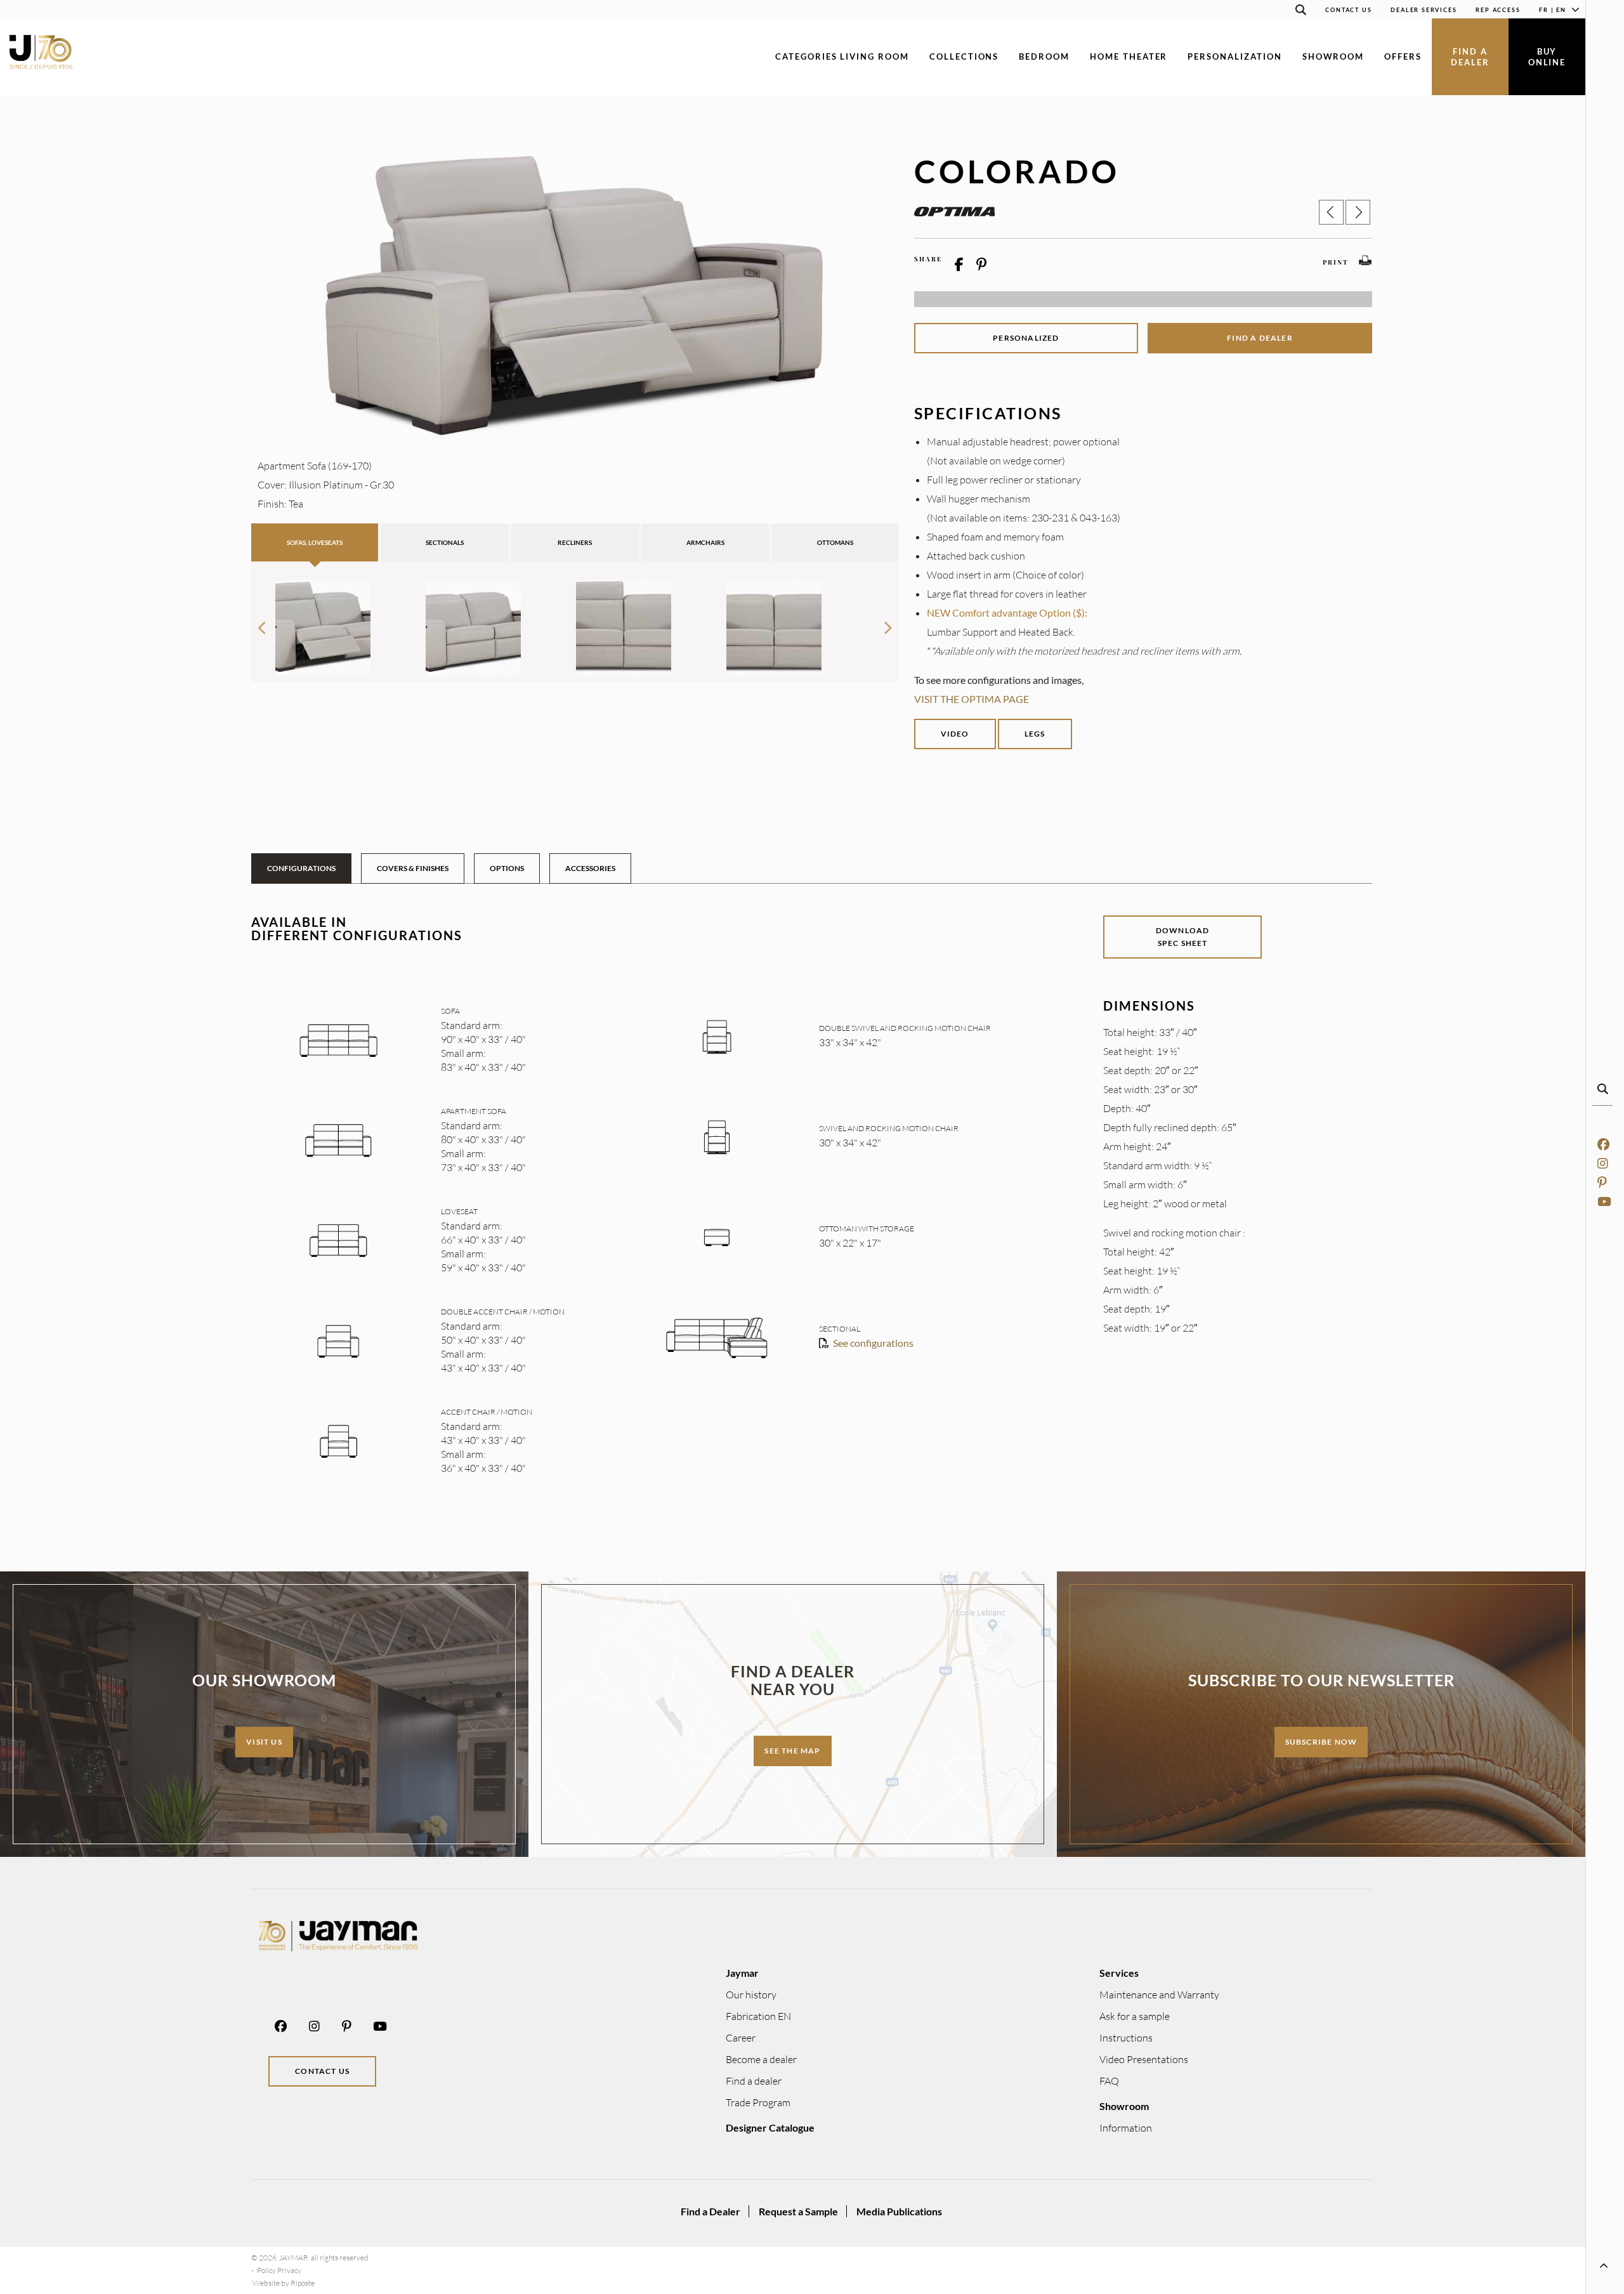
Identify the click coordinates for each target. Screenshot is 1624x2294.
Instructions (1126, 2038)
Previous (261, 622)
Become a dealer (761, 2059)
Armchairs (705, 542)
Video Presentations (1144, 2059)
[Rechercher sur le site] (1300, 12)
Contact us (322, 2071)
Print (1336, 262)
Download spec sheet (1183, 937)
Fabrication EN (758, 2016)
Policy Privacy (279, 2270)
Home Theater (1129, 56)
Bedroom (1044, 56)
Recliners (575, 542)
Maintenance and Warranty (1159, 1995)
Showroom (1333, 56)
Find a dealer (1470, 57)
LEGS (1035, 734)
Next (889, 622)
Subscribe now (1321, 1742)
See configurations (873, 1343)
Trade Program (758, 2102)
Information (1126, 2128)
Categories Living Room (842, 56)
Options (507, 868)
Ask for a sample (1135, 2016)
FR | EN (1553, 10)
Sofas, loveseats (315, 542)
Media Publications (899, 2211)
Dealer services (1424, 10)
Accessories (590, 868)
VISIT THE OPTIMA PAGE (972, 699)
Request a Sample (798, 2211)
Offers (1403, 56)
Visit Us (264, 1742)
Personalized (1026, 338)
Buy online (1547, 57)
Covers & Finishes (413, 868)
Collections (964, 56)
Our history (751, 1995)
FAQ (1109, 2081)
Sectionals (445, 542)
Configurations (301, 868)
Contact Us (1348, 10)
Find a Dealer (710, 2211)
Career (741, 2038)
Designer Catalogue (770, 2127)
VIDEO (955, 734)
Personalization (1234, 56)
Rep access (1498, 10)
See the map (792, 1751)
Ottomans (835, 542)
